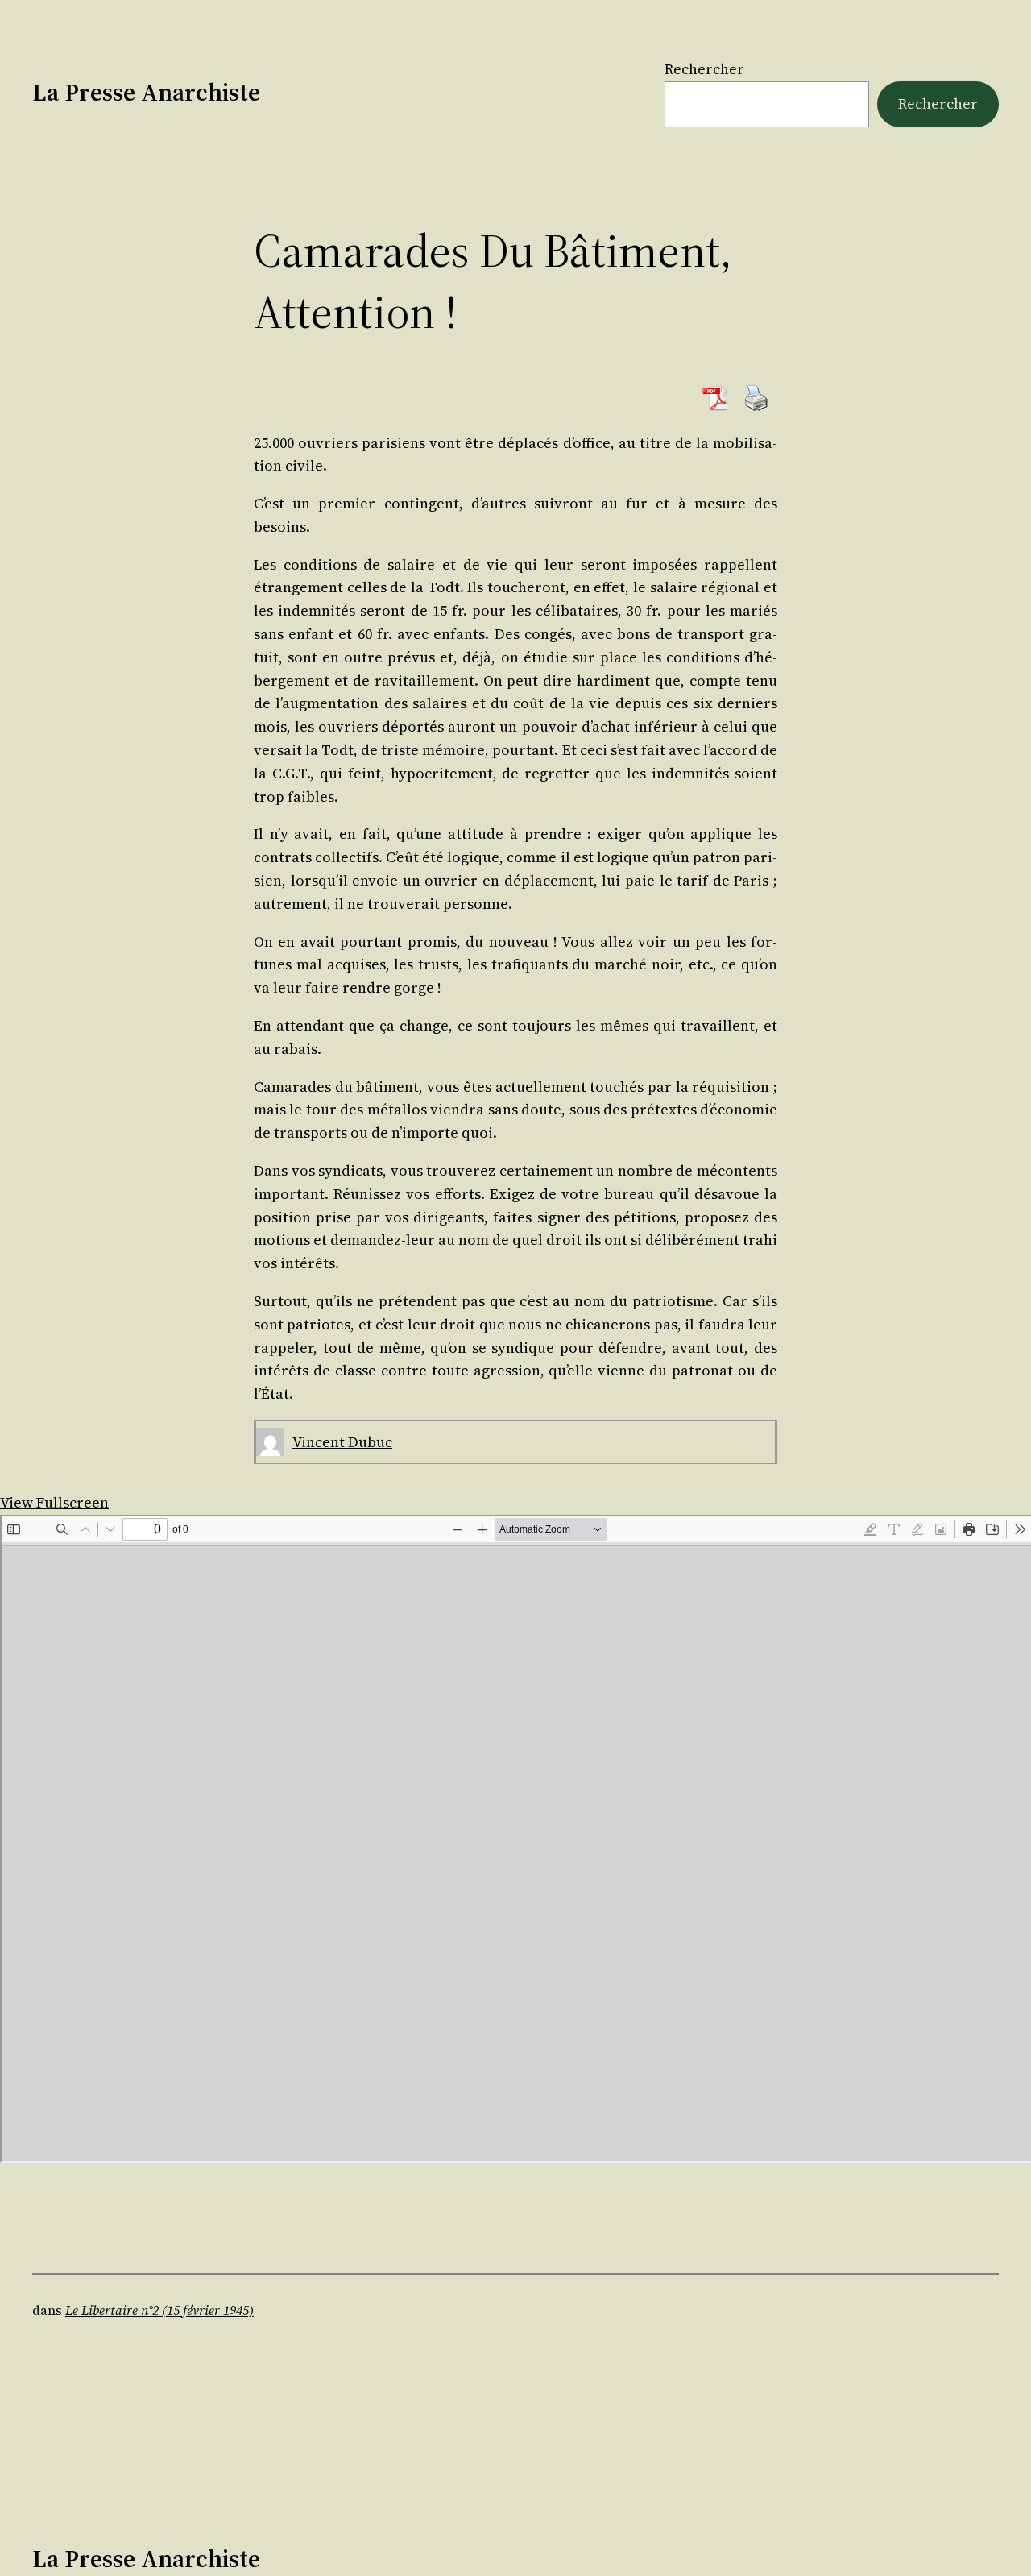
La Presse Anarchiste (146, 92)
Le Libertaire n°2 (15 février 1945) (159, 2310)
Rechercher (704, 69)
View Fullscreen (54, 1502)
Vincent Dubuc (342, 1442)
